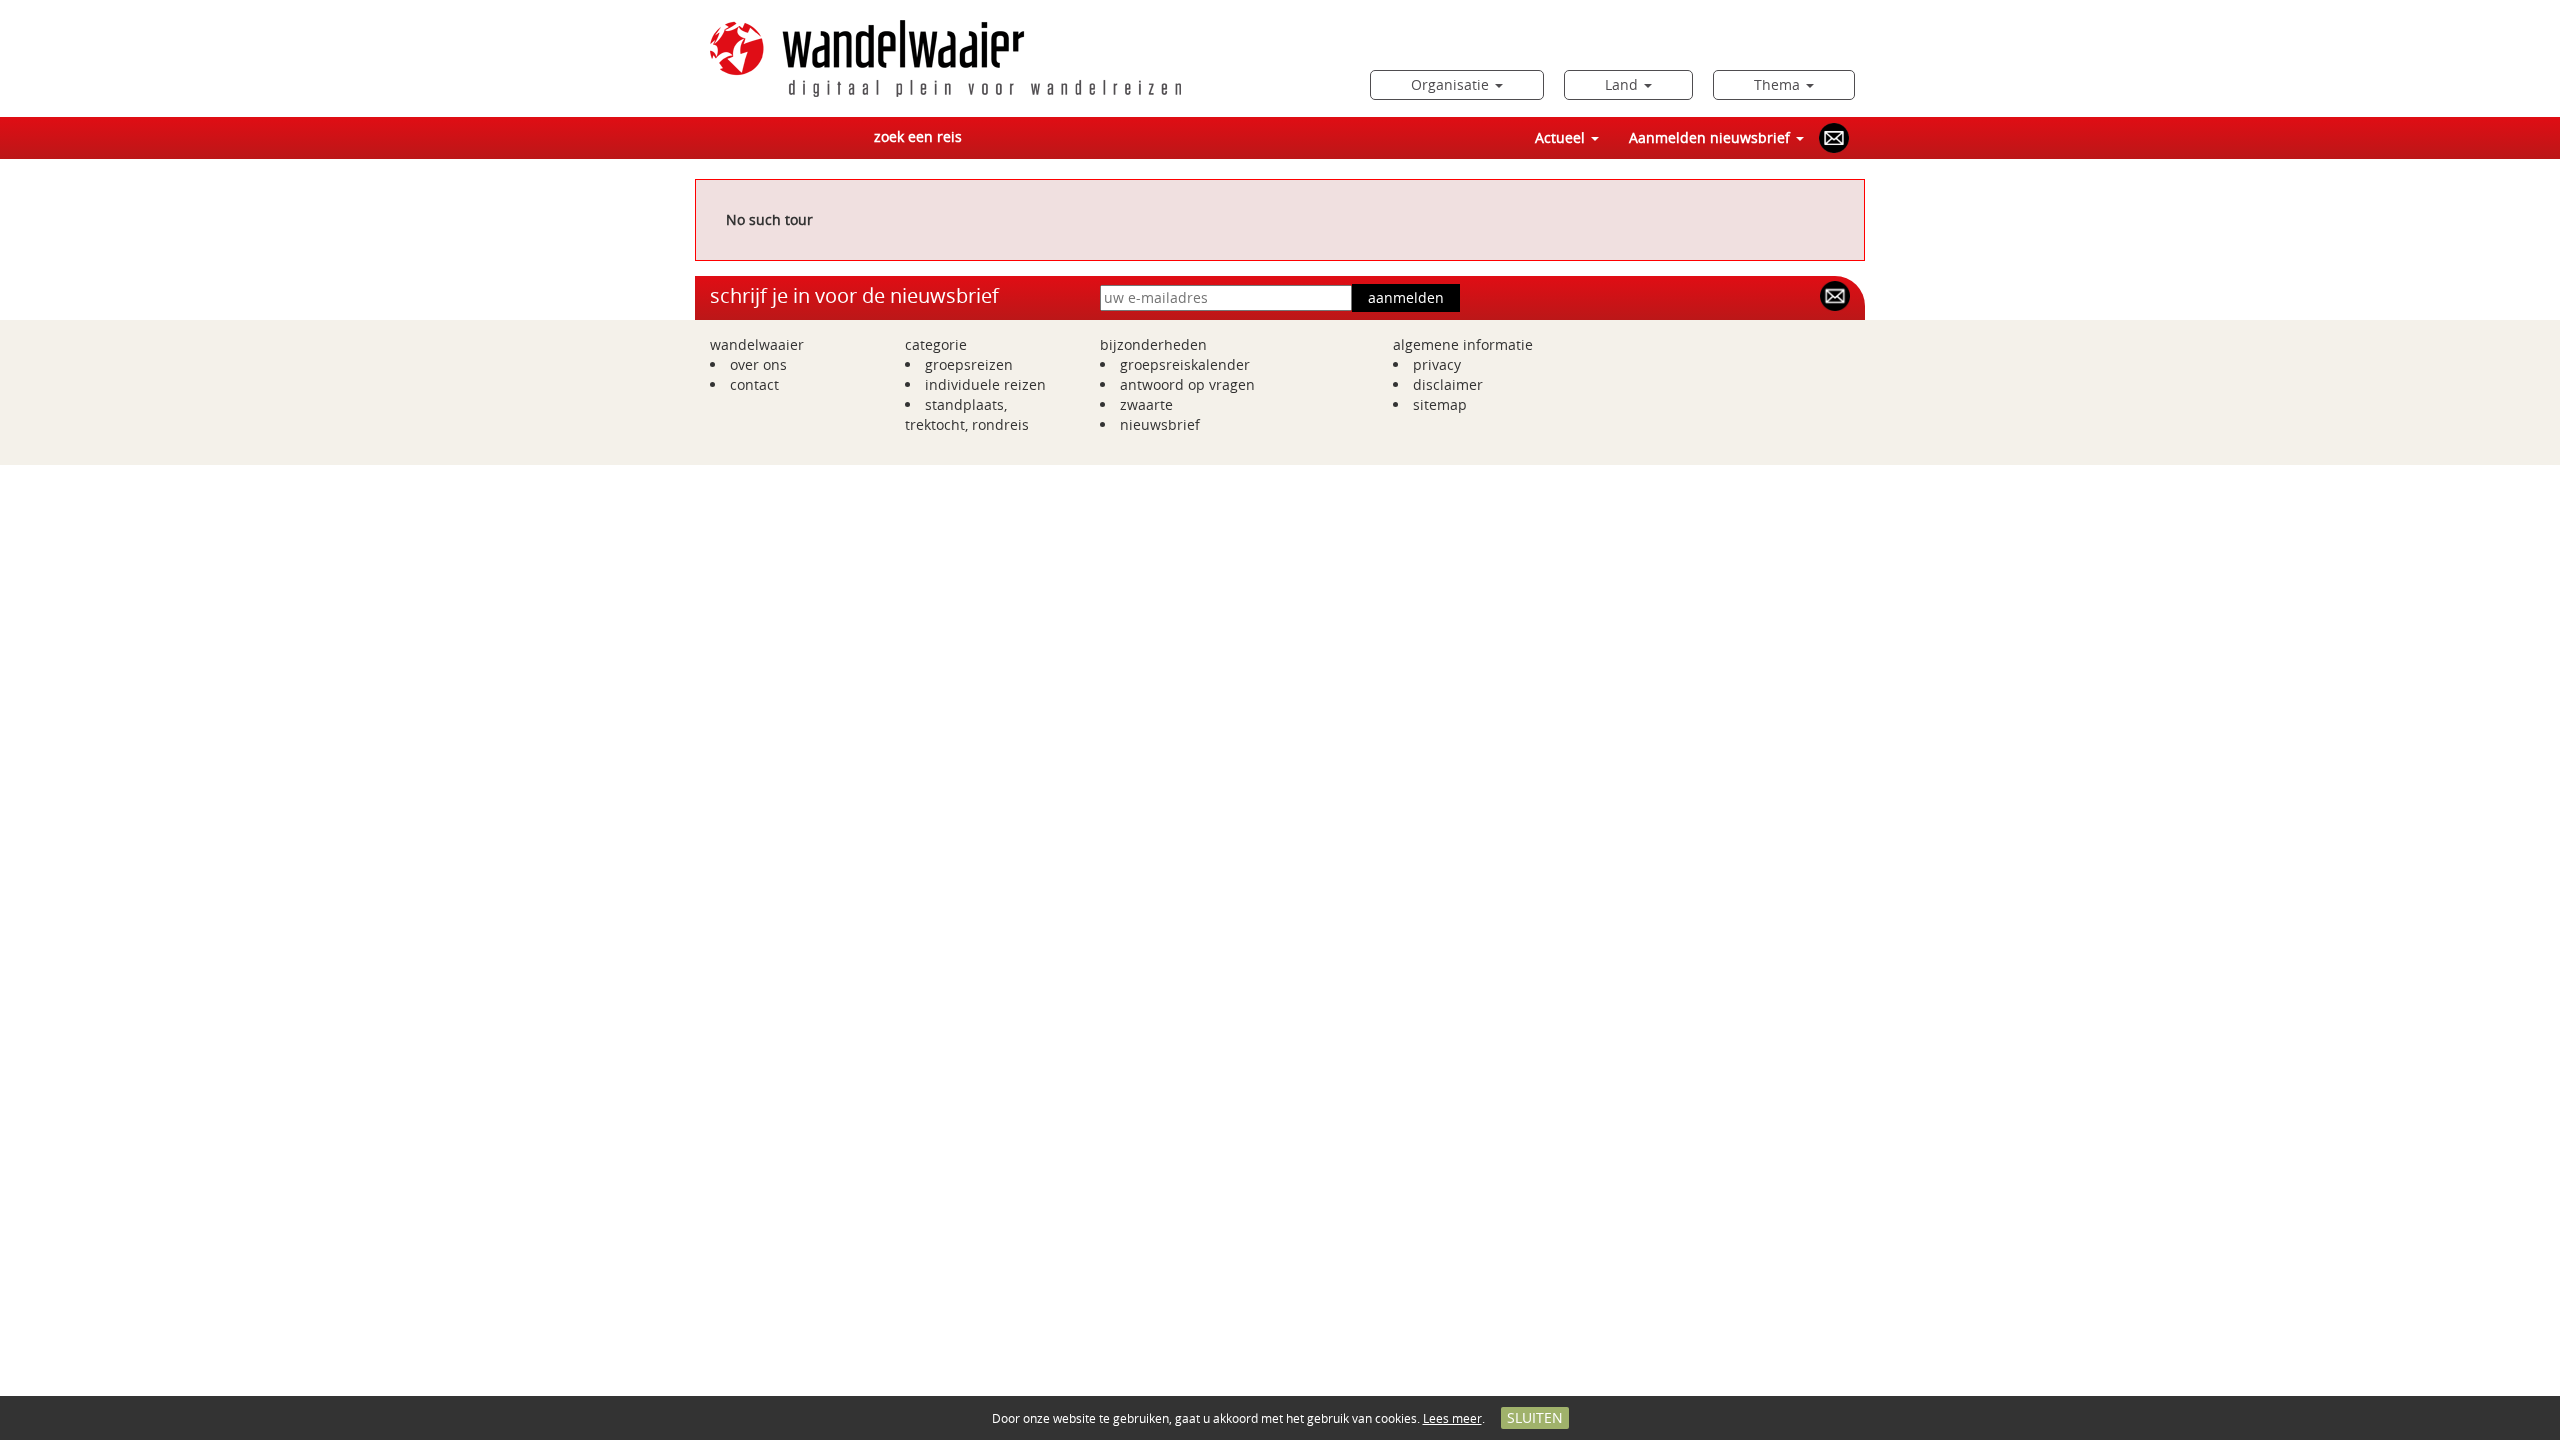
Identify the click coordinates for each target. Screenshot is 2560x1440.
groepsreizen (969, 364)
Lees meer (1452, 1418)
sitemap (1440, 404)
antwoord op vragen (1187, 384)
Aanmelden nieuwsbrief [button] (1711, 137)
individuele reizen (985, 384)
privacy (1437, 364)
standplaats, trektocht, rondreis (967, 414)
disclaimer (1448, 384)
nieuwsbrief (1160, 424)
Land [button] (1623, 84)
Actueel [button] (1562, 137)
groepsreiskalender (1185, 364)
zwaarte (1146, 404)
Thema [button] (1779, 84)
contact (754, 384)
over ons (758, 364)
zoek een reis (918, 136)
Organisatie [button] (1452, 84)
